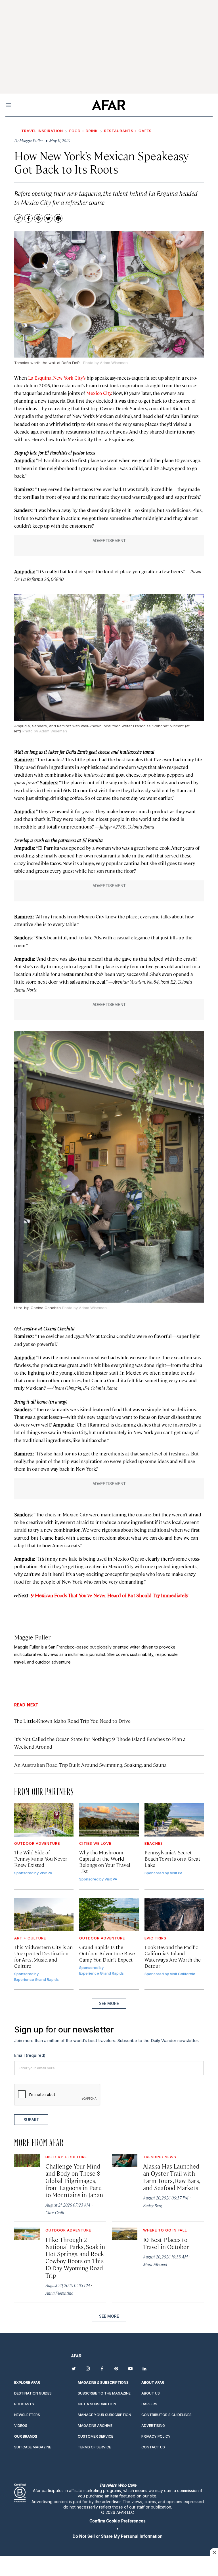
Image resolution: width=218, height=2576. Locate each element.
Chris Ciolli (55, 2212)
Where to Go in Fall (165, 2230)
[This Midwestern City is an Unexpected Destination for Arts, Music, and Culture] (44, 1915)
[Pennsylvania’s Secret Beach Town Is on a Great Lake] (174, 1820)
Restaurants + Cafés (128, 131)
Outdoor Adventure (37, 1843)
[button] (118, 2521)
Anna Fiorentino (59, 2293)
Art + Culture (30, 1938)
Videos (21, 2426)
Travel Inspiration (42, 131)
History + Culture (66, 2157)
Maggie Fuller (32, 1637)
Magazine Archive (95, 2426)
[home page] (109, 105)
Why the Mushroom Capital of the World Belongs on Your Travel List (105, 1862)
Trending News (160, 2157)
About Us (151, 2393)
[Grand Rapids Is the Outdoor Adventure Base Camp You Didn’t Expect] (109, 1915)
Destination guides (33, 2393)
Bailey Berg (153, 2205)
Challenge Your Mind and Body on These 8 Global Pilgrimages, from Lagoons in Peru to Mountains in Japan (74, 2180)
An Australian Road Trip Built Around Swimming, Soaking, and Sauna (90, 1765)
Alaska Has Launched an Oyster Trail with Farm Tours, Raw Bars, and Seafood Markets (171, 2177)
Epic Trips (155, 1938)
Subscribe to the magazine (104, 2393)
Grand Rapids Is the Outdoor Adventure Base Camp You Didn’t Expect (107, 1953)
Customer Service (96, 2436)
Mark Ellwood (155, 2264)
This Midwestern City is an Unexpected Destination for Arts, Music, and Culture (43, 1956)
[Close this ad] (214, 2552)
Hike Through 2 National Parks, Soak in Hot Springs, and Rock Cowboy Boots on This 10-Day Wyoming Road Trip (75, 2257)
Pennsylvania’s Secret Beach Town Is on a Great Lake (172, 1858)
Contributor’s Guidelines (166, 2415)
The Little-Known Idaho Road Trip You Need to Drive (72, 1721)
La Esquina (40, 378)
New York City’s (69, 378)
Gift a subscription (97, 2404)
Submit (31, 2120)
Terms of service (94, 2447)
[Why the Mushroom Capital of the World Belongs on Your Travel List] (109, 1820)
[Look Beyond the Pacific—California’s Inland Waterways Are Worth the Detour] (174, 1915)
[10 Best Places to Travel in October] (125, 2234)
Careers (149, 2404)
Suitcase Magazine (33, 2447)
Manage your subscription (104, 2415)
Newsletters (27, 2415)
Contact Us (153, 2447)
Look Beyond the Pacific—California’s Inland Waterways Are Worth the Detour (174, 1956)
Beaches (154, 1843)
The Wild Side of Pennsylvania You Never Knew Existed (41, 1858)
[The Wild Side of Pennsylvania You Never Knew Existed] (44, 1820)
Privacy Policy (156, 2436)
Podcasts (24, 2404)
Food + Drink (84, 131)
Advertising (153, 2426)
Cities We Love (95, 1843)
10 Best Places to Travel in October (166, 2243)
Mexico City (99, 393)
